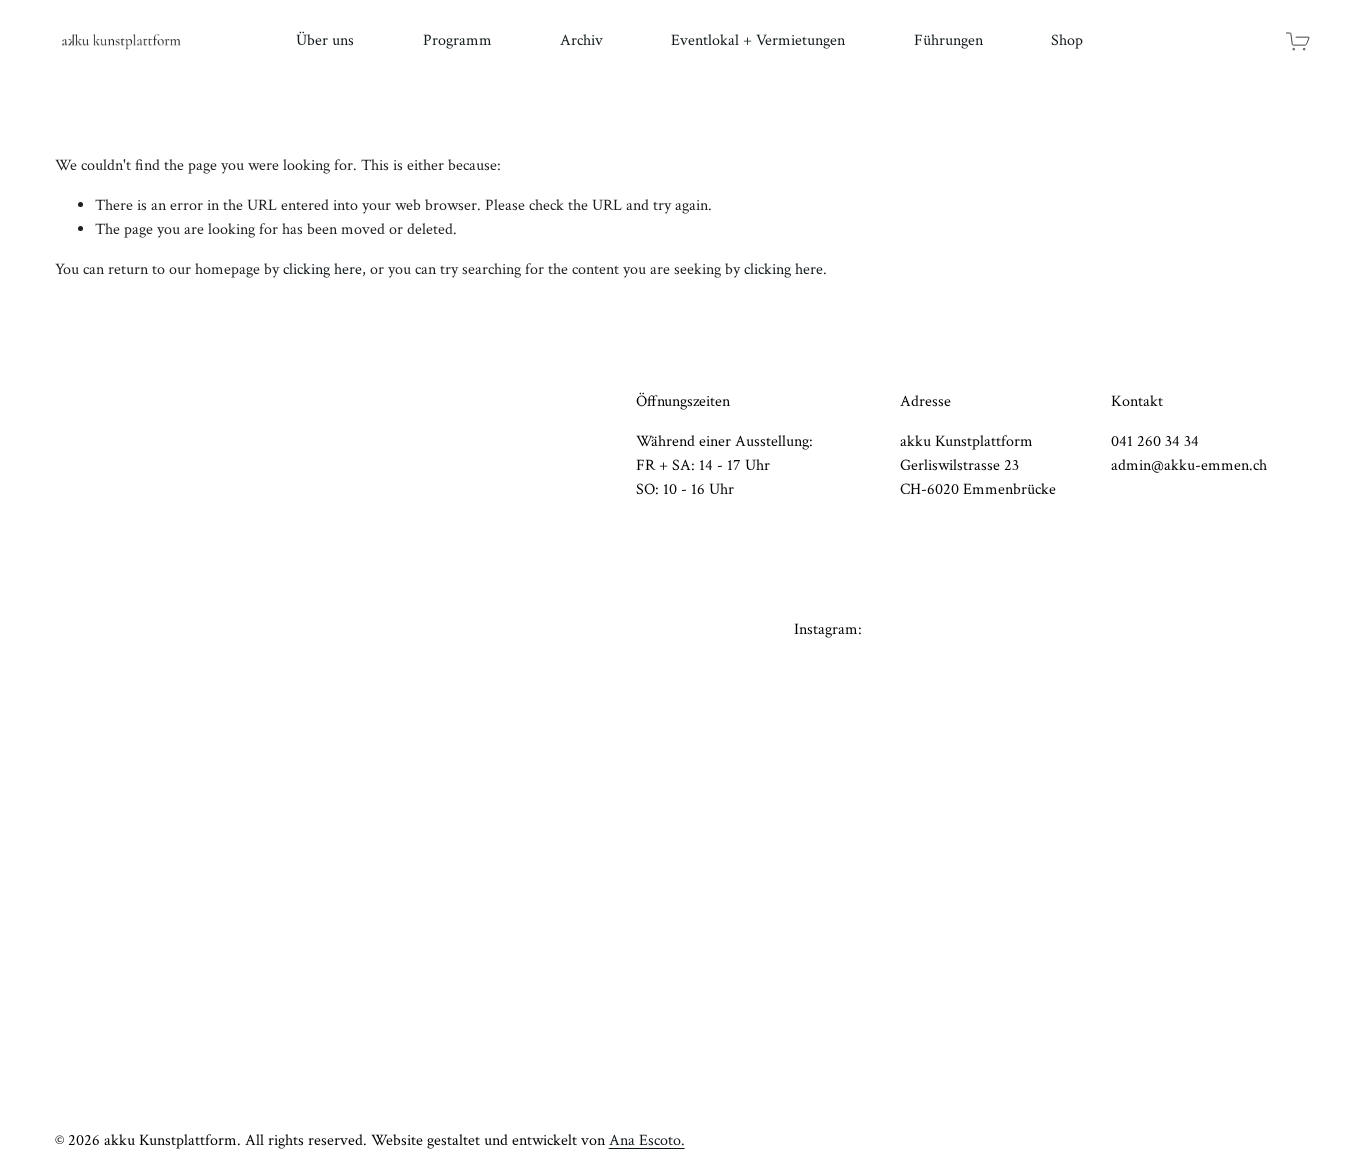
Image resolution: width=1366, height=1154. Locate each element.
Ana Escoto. (647, 1140)
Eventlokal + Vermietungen (758, 40)
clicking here (322, 269)
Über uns (325, 40)
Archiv (581, 40)
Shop (1067, 40)
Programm (457, 40)
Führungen (948, 40)
